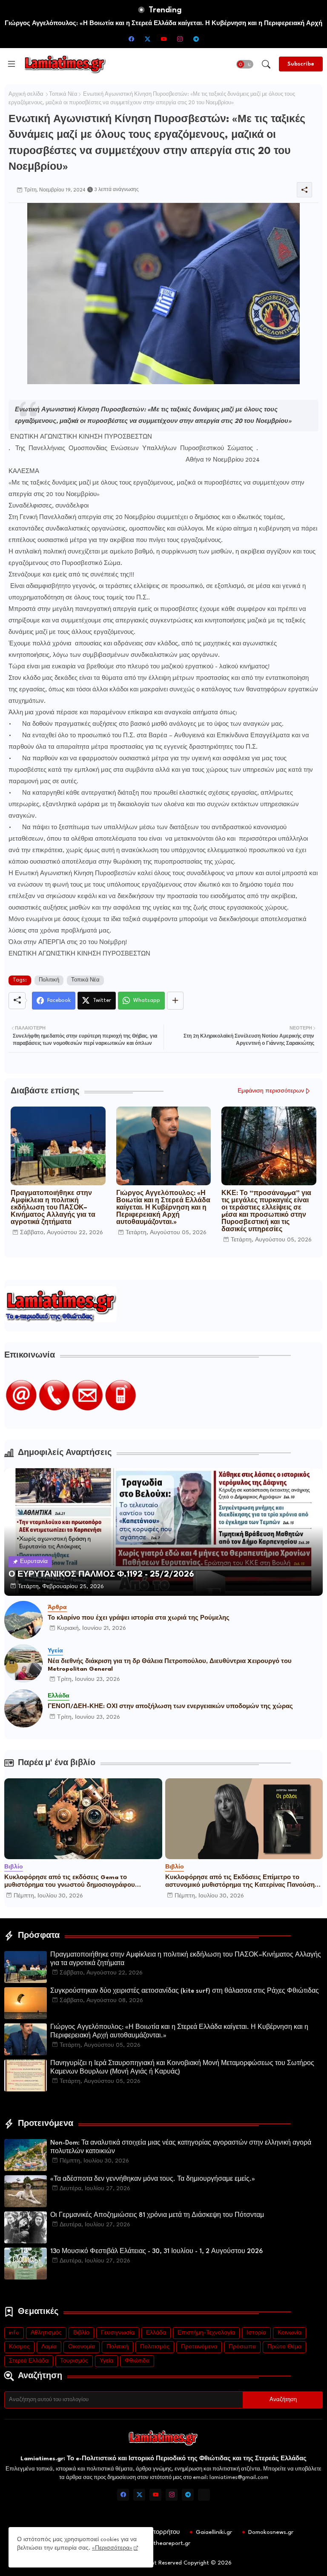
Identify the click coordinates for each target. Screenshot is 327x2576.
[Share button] (175, 1001)
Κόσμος (19, 2347)
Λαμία (49, 2347)
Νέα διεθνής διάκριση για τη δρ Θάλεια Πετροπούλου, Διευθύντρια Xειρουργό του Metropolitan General (170, 1665)
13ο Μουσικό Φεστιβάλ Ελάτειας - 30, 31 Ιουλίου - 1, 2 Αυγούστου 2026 (156, 2252)
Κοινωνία (290, 2333)
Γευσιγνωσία (118, 2333)
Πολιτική (49, 980)
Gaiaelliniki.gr (214, 2532)
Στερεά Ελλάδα (29, 2361)
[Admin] (204, 2495)
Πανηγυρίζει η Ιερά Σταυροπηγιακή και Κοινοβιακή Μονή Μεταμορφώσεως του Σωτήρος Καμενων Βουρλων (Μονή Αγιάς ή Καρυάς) (182, 2068)
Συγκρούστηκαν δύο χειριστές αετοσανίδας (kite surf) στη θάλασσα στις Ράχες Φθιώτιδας (185, 1991)
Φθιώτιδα (137, 2361)
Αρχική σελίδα (26, 94)
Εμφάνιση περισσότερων (271, 1091)
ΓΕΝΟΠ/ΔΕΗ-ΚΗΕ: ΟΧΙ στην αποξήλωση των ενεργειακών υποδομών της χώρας (170, 1706)
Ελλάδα (156, 2333)
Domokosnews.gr (271, 2532)
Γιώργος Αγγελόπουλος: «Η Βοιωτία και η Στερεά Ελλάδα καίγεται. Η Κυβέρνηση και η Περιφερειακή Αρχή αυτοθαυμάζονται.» (163, 1208)
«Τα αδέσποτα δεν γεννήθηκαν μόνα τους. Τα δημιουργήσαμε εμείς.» (153, 2179)
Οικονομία (82, 2347)
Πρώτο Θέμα (284, 2347)
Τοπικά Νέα (63, 94)
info (14, 2333)
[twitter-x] (147, 39)
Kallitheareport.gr (166, 2543)
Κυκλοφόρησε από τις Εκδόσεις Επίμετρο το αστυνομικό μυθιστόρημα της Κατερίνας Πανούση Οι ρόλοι (240, 1882)
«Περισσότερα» (112, 2548)
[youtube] (163, 39)
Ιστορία (256, 2333)
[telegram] (196, 39)
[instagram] (180, 39)
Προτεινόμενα (199, 2347)
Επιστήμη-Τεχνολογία (206, 2333)
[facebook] (131, 39)
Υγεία (106, 2361)
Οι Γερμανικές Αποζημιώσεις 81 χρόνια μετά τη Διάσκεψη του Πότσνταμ (157, 2215)
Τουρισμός (74, 2361)
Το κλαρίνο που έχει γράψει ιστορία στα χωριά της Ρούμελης (139, 1618)
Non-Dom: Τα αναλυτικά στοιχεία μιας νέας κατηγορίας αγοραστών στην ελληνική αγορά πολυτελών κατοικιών (181, 2147)
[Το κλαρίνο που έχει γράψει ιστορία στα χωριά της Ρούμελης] (23, 1620)
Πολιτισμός (155, 2347)
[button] (245, 64)
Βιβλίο (81, 2333)
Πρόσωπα (242, 2347)
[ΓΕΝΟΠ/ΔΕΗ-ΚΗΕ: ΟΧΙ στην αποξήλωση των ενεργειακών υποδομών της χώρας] (23, 1709)
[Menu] (11, 64)
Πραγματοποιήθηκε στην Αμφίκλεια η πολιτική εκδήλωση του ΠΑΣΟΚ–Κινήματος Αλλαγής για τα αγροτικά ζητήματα (53, 1208)
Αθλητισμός (46, 2333)
